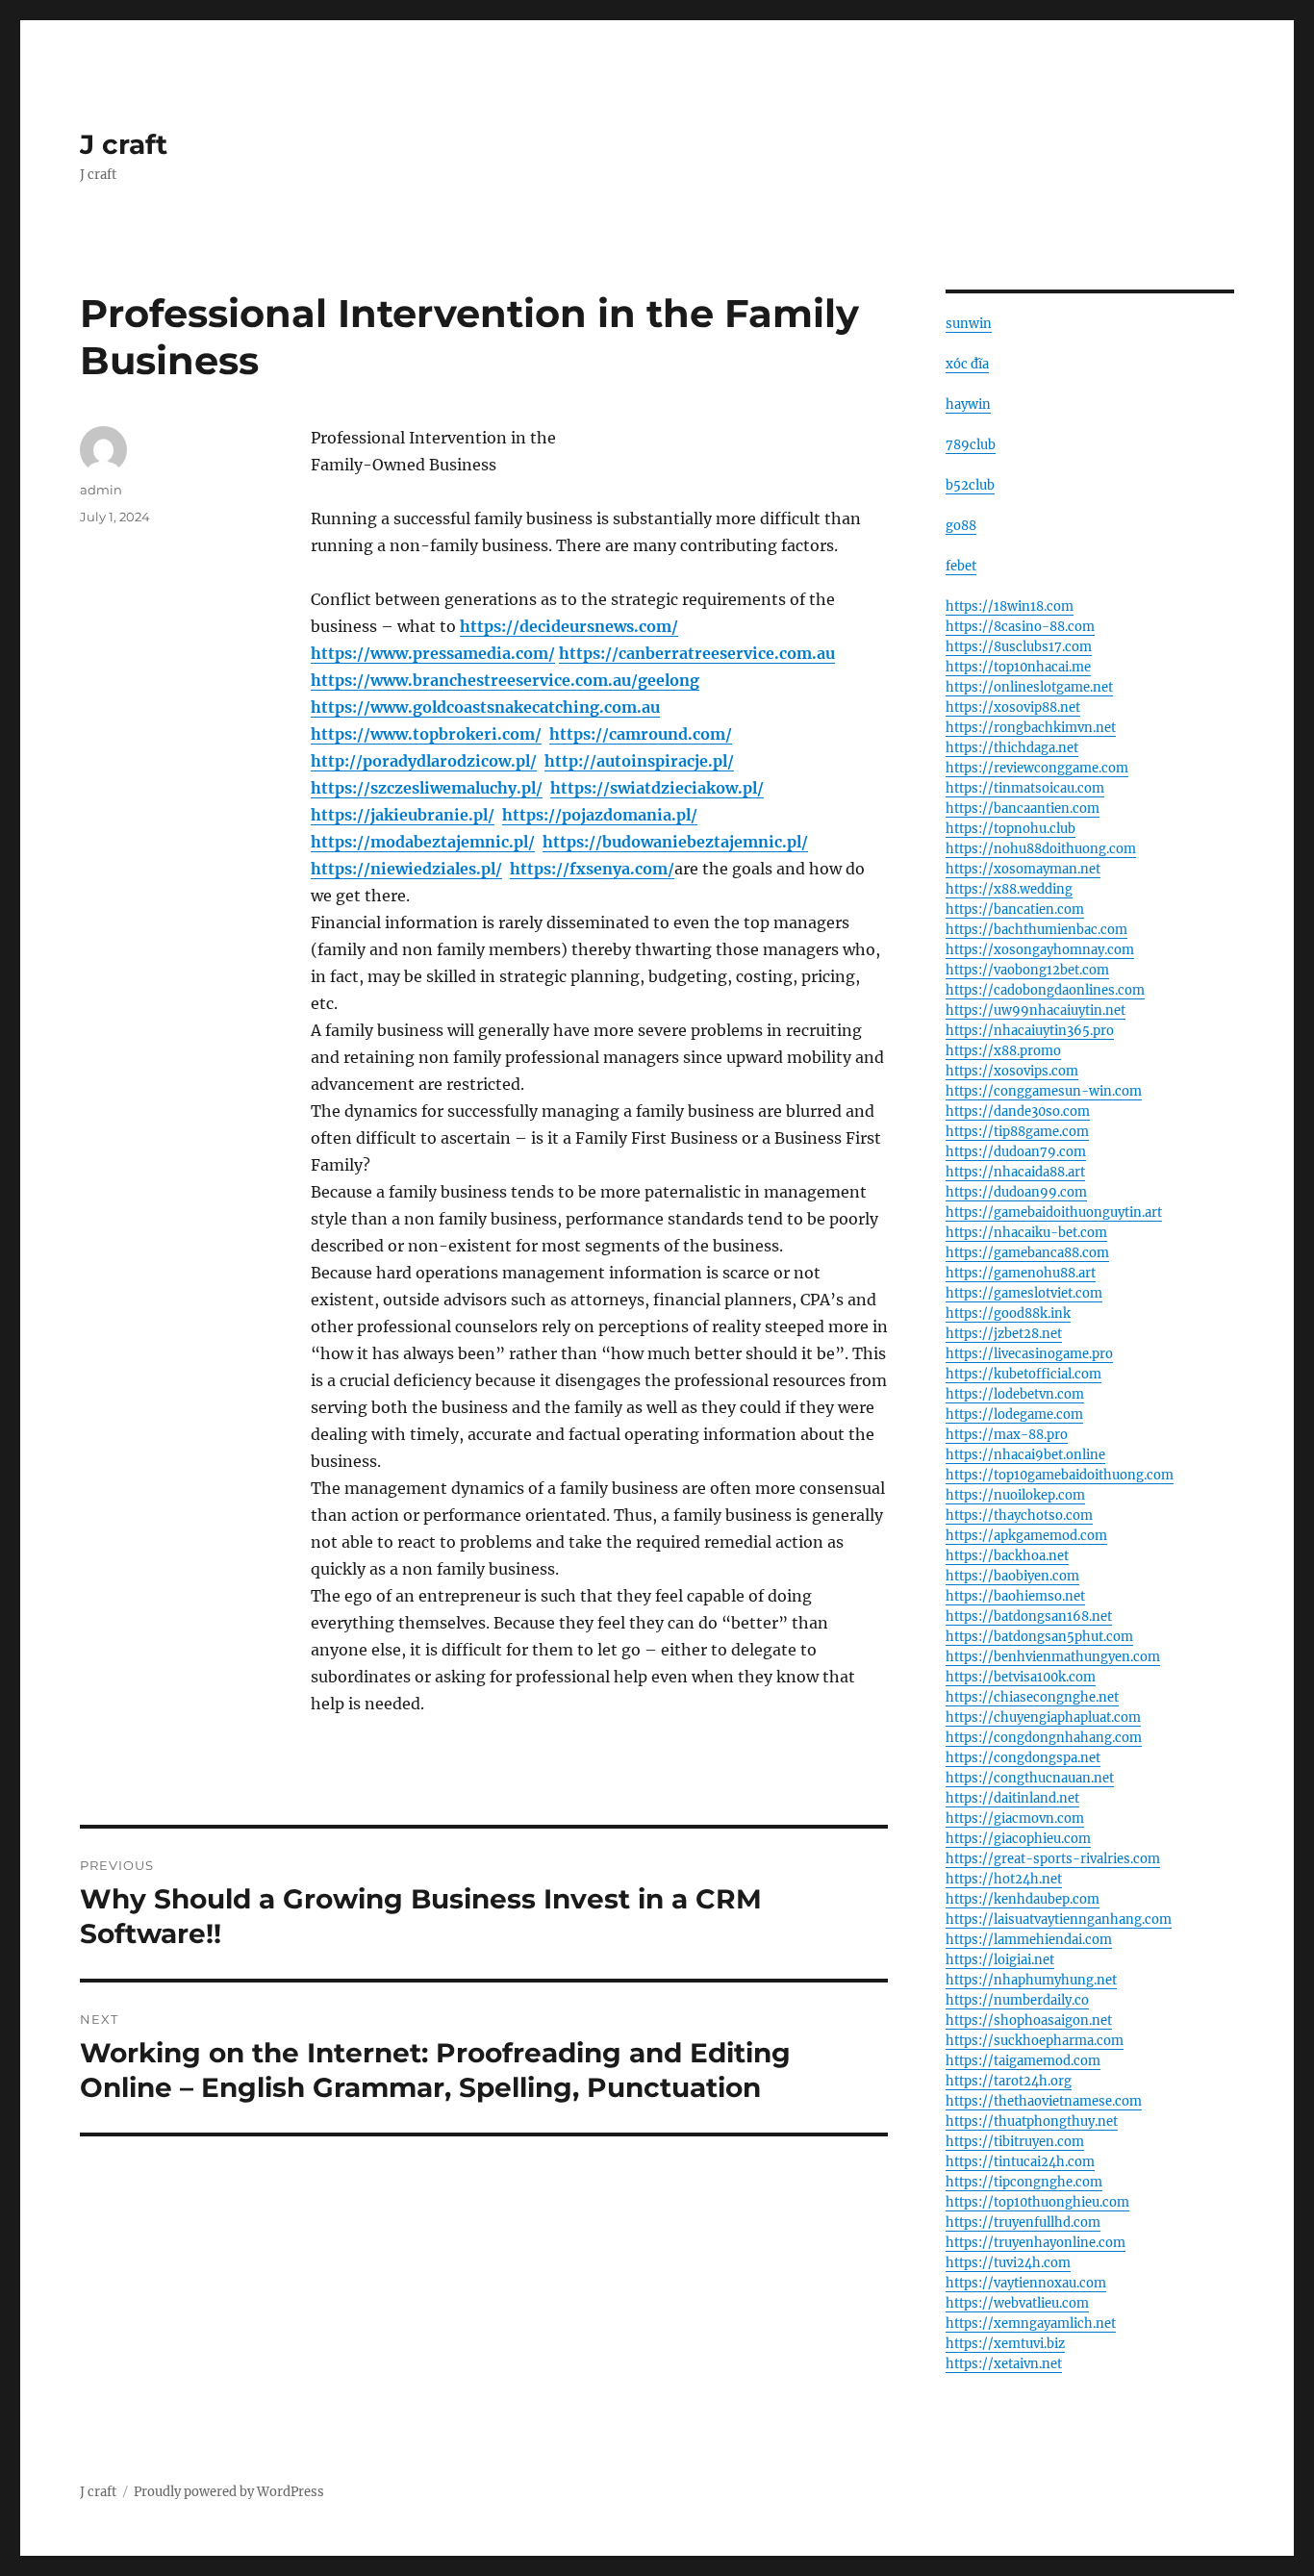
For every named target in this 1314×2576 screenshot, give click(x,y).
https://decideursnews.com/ (569, 626)
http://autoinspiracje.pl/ (639, 761)
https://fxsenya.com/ (592, 869)
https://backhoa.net (1007, 1556)
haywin (968, 404)
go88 (961, 526)
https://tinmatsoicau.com (1025, 788)
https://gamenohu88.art (1021, 1273)
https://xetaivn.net (1004, 2364)
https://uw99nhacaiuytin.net (1036, 1010)
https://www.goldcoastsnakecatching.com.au (485, 707)
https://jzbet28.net (1004, 1334)
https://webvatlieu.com (1017, 2303)
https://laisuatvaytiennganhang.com (1059, 1919)
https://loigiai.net (1000, 1960)
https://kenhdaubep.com (1023, 1899)
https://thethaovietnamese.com (1044, 2101)
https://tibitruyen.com (1015, 2142)
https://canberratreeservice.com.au (697, 653)
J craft (124, 144)
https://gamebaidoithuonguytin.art (1054, 1212)
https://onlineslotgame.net (1029, 687)
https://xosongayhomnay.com (1040, 950)
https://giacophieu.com (1018, 1839)
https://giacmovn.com (1015, 1818)
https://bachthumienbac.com (1036, 930)
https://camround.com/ (641, 734)
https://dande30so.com (1018, 1111)
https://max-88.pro (1007, 1435)
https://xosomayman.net (1023, 869)
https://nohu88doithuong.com (1041, 849)
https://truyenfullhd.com (1023, 2222)
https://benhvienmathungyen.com (1053, 1657)
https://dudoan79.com (1016, 1152)
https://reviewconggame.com (1037, 768)
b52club (970, 485)
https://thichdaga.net (1012, 748)
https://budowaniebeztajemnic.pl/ (675, 842)
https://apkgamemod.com (1026, 1536)
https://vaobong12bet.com (1027, 970)
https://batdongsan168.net (1029, 1616)
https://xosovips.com (1012, 1071)
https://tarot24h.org (1009, 2081)
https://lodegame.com (1014, 1414)
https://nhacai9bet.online (1025, 1455)
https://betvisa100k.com (1021, 1677)
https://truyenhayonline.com (1036, 2243)
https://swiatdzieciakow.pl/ (657, 788)
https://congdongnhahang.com (1044, 1738)
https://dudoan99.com (1016, 1192)
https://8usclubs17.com (1019, 647)
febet (961, 566)
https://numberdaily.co (1017, 2000)
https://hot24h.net (1004, 1879)
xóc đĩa (967, 364)
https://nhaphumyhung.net (1031, 1980)
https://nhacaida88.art (1015, 1172)
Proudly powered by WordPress (229, 2492)
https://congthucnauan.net (1030, 1778)
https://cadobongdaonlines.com (1045, 990)
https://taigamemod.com (1023, 2061)
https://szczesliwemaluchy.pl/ (427, 788)
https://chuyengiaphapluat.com (1043, 1717)
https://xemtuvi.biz (1005, 2344)
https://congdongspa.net (1023, 1758)
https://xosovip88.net (1013, 707)
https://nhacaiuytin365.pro (1030, 1031)
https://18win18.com (1010, 606)
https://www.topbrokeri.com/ (426, 734)
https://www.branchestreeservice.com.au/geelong (505, 680)
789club (971, 445)
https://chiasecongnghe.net (1032, 1697)
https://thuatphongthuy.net (1032, 2121)
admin (101, 490)
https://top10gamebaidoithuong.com (1060, 1475)
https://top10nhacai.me (1018, 667)
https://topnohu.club (1011, 829)
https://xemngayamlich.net (1031, 2323)
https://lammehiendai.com (1029, 1940)
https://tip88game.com (1017, 1132)
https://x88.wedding (1009, 889)
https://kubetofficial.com (1023, 1374)
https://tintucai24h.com (1020, 2162)
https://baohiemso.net (1015, 1596)
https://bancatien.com (1015, 909)
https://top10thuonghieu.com (1037, 2202)
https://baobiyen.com (1012, 1576)
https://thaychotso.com (1019, 1515)
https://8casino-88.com (1020, 627)
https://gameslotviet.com (1024, 1293)
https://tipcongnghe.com (1024, 2182)
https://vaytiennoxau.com (1026, 2283)
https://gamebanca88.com (1027, 1253)
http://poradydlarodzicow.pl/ (424, 761)
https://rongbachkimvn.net (1031, 728)
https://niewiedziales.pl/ (406, 869)
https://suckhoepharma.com (1035, 2041)
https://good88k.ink (1008, 1313)
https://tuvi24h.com (1008, 2263)
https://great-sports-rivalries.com (1053, 1859)
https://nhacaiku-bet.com (1026, 1233)
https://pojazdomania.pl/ (600, 815)
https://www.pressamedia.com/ (433, 653)
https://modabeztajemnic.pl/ (423, 842)
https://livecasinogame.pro (1029, 1354)
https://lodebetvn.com (1015, 1394)
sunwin (969, 324)
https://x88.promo (1003, 1051)
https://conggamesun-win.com (1044, 1091)
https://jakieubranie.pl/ (403, 815)
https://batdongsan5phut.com (1039, 1637)
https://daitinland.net (1012, 1798)
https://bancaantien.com (1023, 808)
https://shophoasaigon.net (1029, 2020)
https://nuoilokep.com (1015, 1495)
